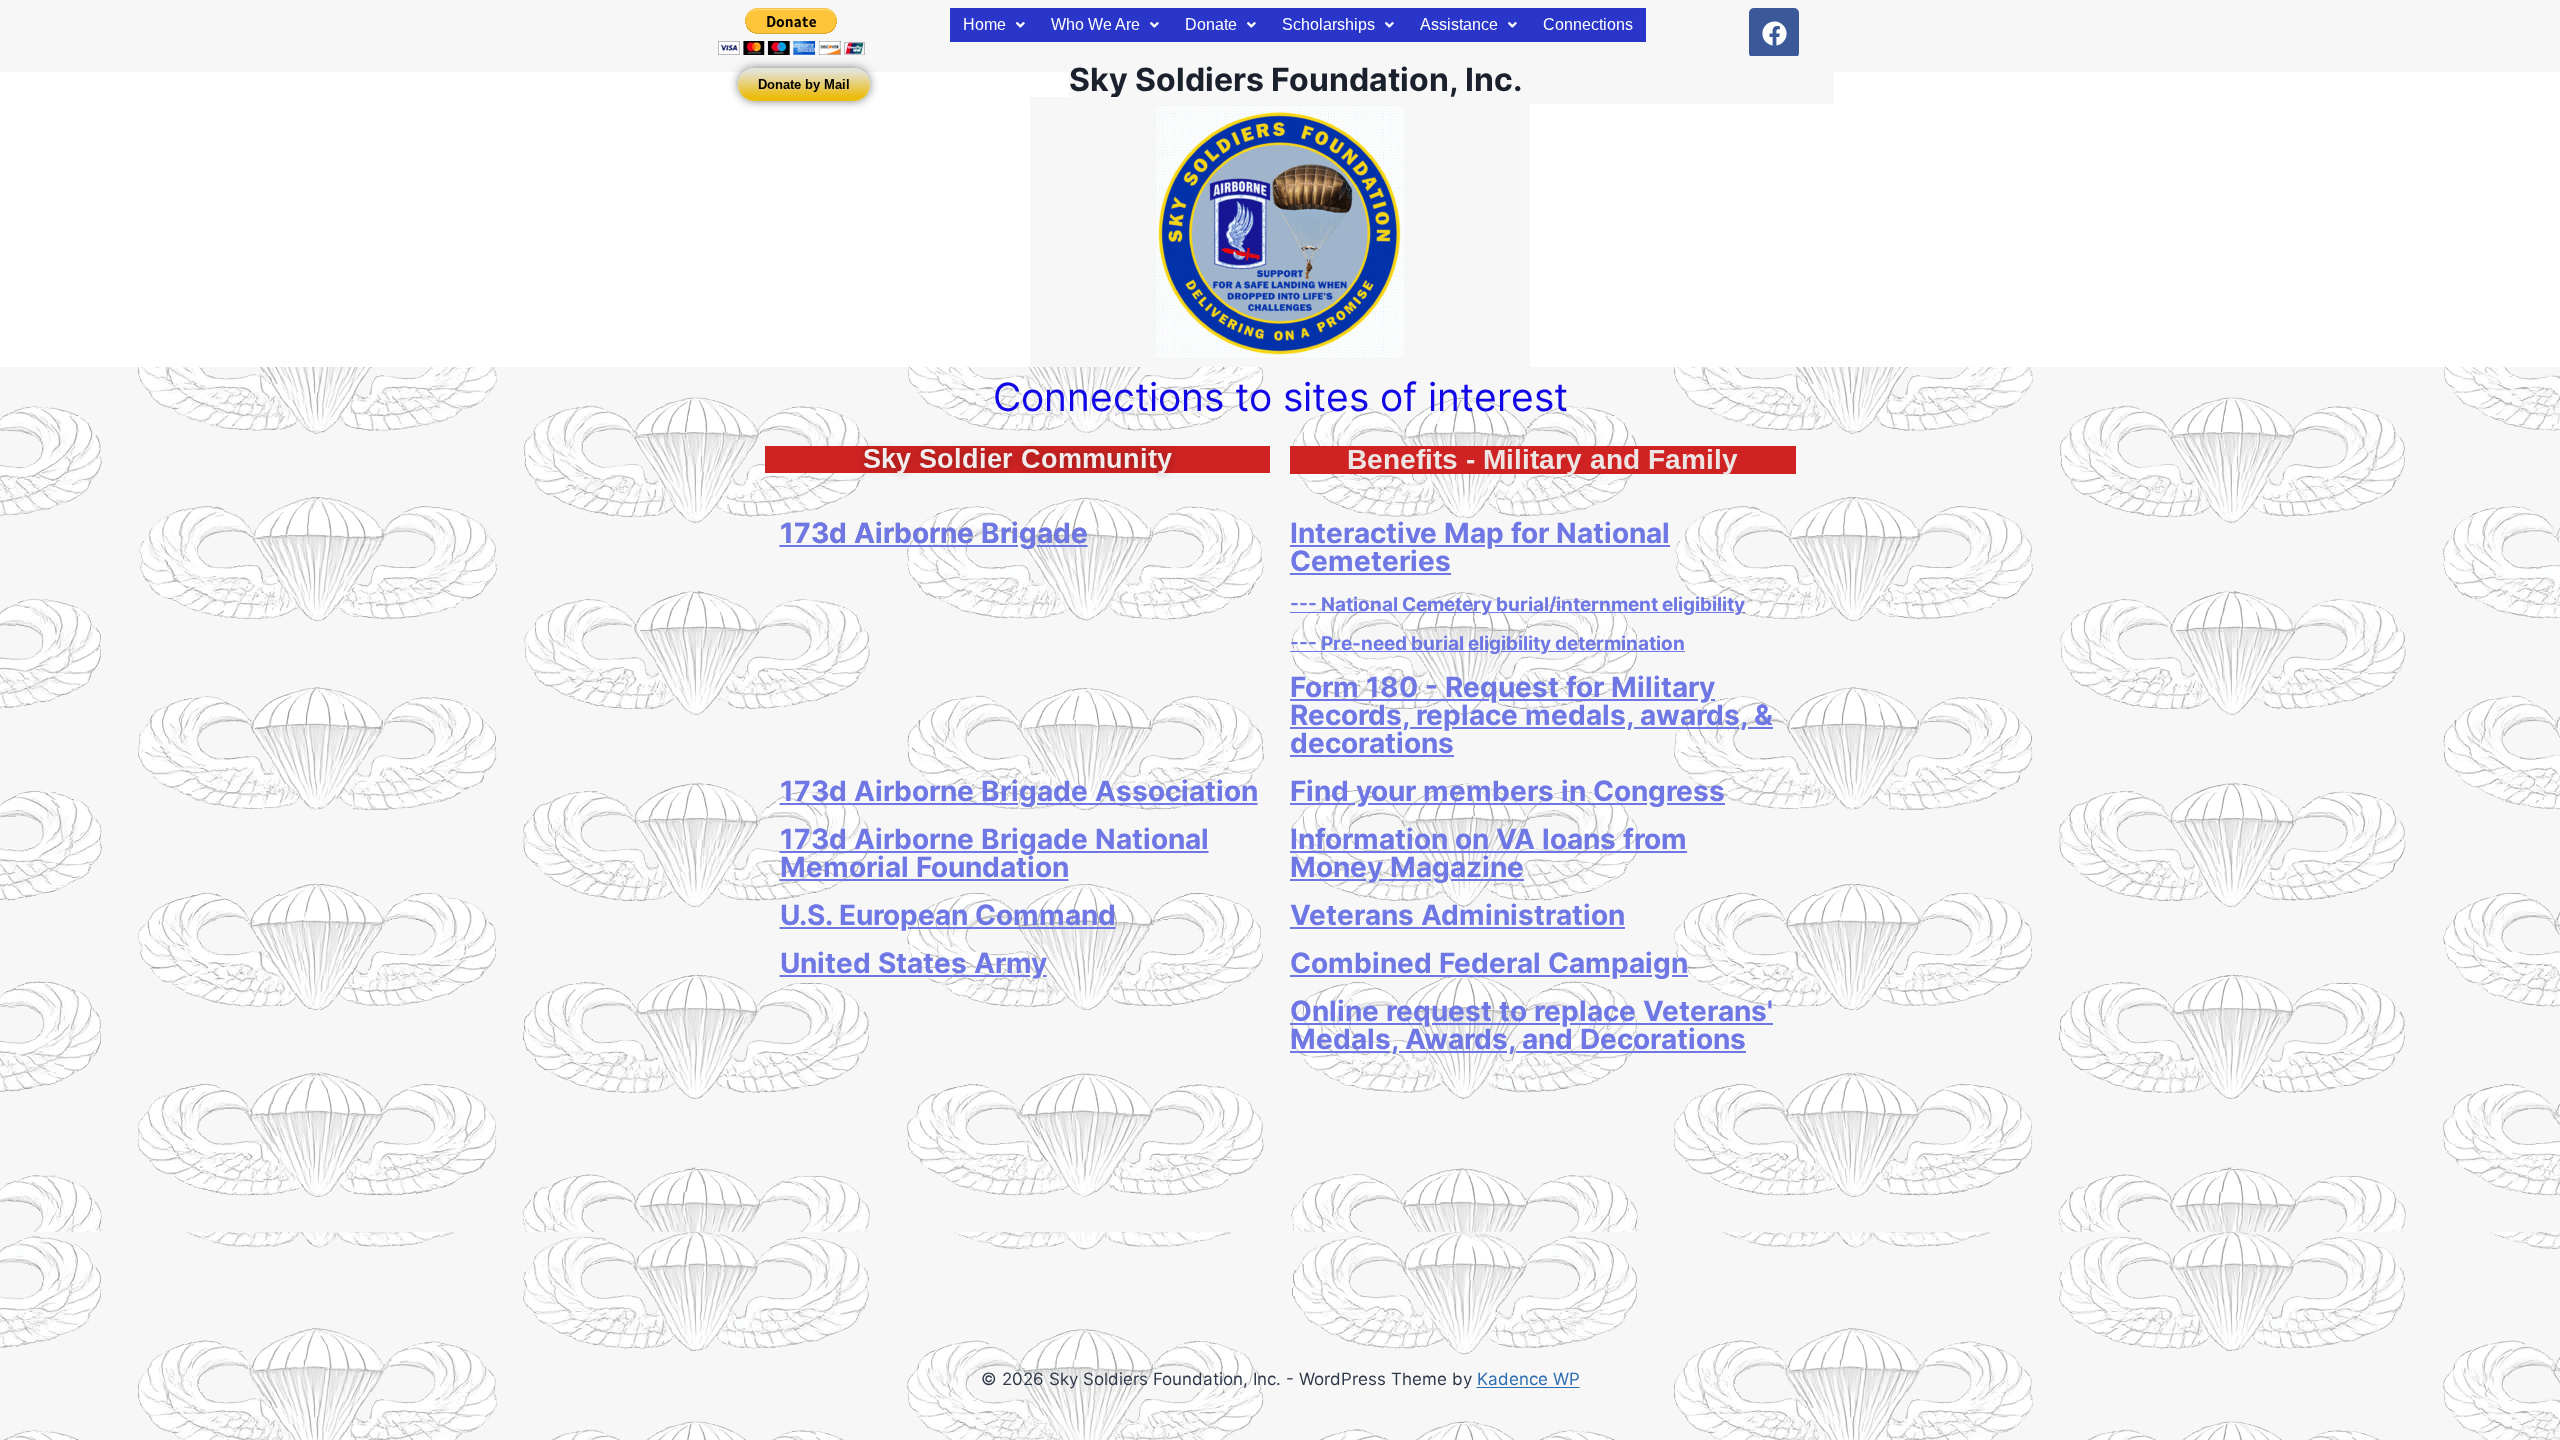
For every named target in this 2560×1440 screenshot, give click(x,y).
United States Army (913, 963)
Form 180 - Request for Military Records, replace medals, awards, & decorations (1531, 715)
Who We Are (1095, 24)
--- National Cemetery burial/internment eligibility (1517, 604)
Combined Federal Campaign (1489, 963)
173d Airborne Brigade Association (1019, 791)
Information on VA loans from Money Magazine (1488, 853)
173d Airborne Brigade (934, 533)
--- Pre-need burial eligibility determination (1487, 643)
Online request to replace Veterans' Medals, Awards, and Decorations (1531, 1025)
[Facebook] (1774, 33)
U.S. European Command (948, 915)
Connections (1588, 24)
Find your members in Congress (1507, 791)
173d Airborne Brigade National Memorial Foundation (994, 853)
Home (984, 24)
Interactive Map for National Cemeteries (1480, 547)
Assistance (1459, 24)
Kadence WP (1528, 1379)
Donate (1211, 24)
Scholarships (1328, 24)
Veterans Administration (1457, 915)
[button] (994, 25)
